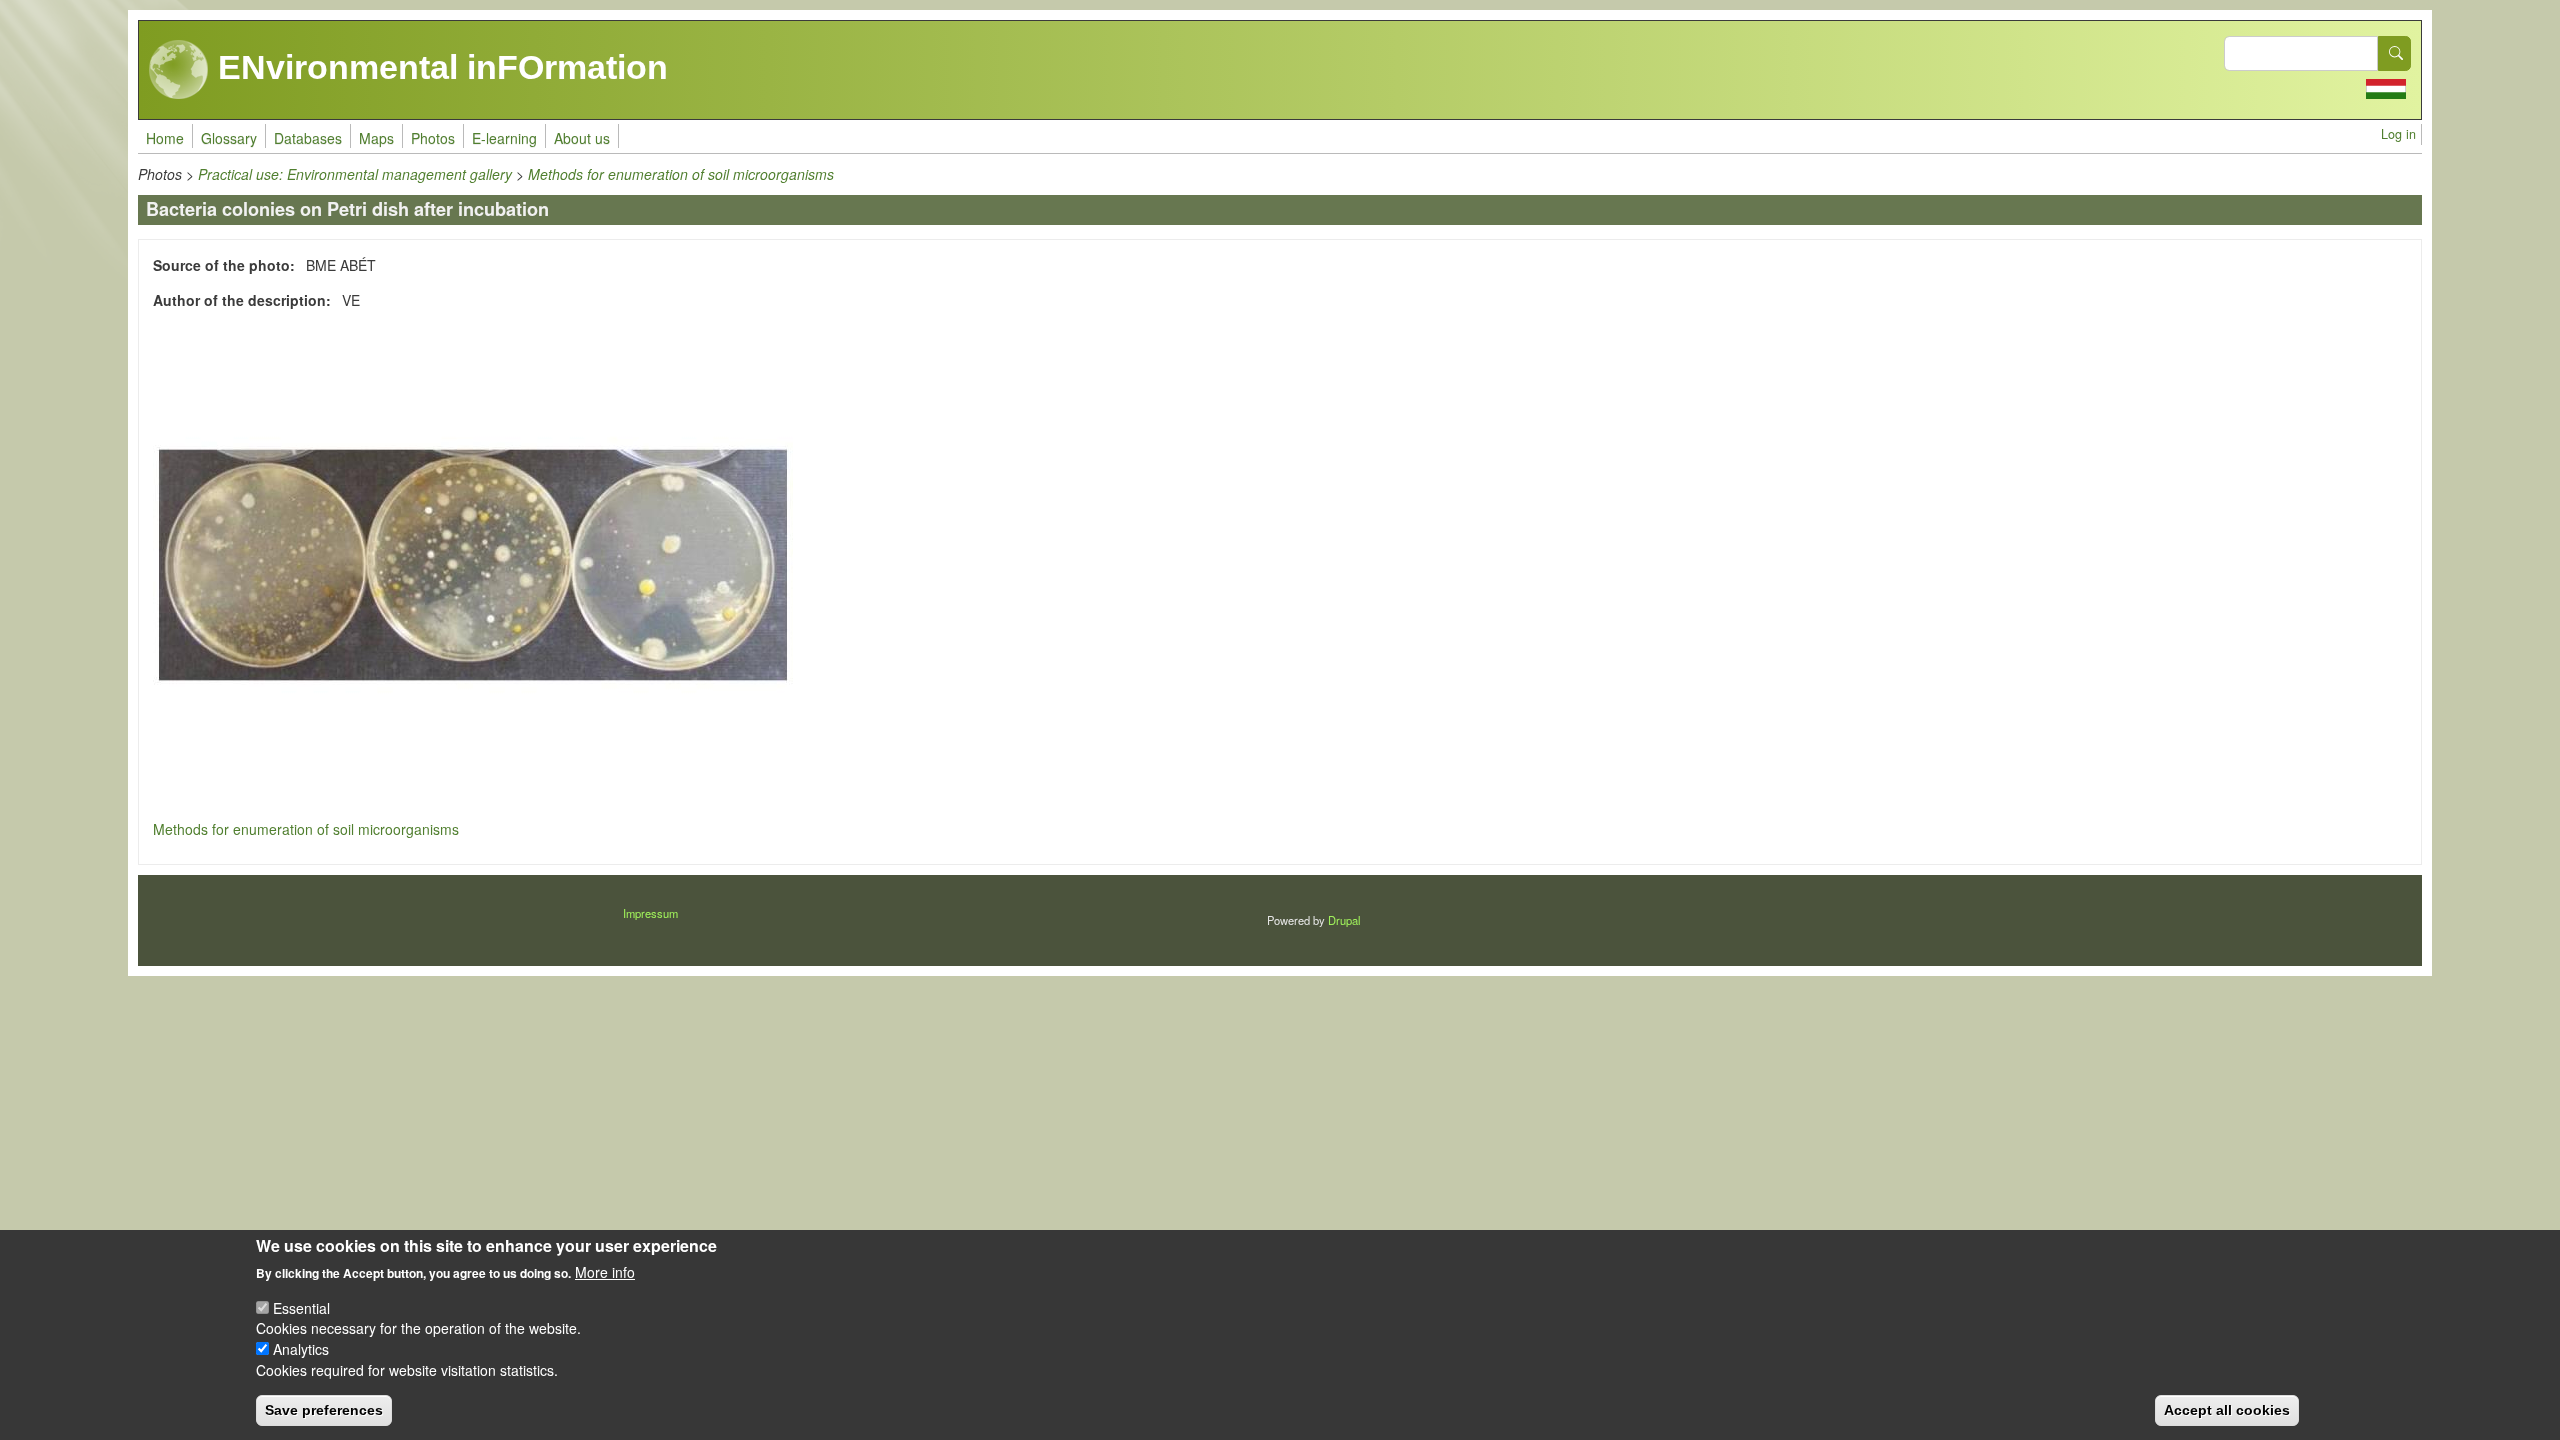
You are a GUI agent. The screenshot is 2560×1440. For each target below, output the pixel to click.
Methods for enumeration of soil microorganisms (681, 174)
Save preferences (324, 1410)
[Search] (2395, 53)
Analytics (301, 1349)
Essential (301, 1307)
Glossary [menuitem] (229, 138)
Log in (2398, 134)
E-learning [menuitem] (504, 138)
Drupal (1344, 920)
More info (605, 1272)
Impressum (650, 913)
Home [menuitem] (165, 138)
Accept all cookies (2227, 1410)
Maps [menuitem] (376, 138)
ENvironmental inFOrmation (438, 67)
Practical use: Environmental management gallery (355, 174)
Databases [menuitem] (308, 138)
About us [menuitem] (582, 138)
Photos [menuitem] (433, 138)
